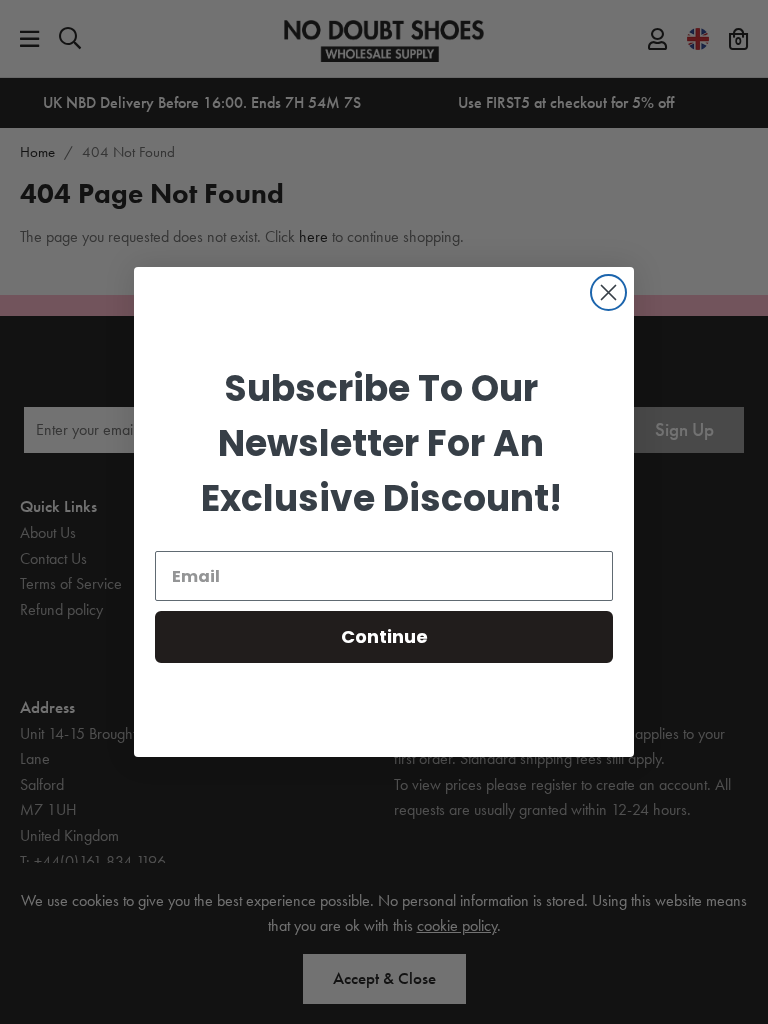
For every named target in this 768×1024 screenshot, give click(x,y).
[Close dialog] (608, 292)
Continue (384, 636)
